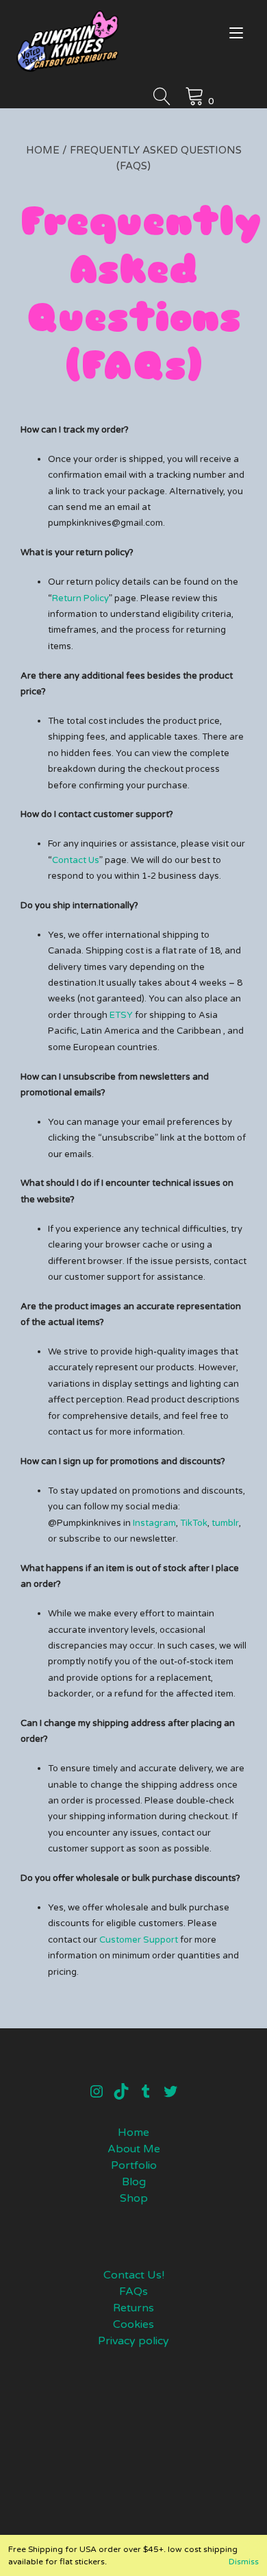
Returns (133, 2308)
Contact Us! (134, 2275)
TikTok (194, 1523)
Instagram (154, 1523)
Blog (134, 2182)
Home (43, 150)
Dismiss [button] (244, 2562)
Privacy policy (133, 2341)
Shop (134, 2198)
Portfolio (134, 2165)
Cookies (133, 2324)
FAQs (133, 2292)
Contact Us (76, 860)
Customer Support (140, 1940)
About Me (134, 2149)
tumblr (224, 1523)
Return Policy (80, 598)
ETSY (121, 1015)
